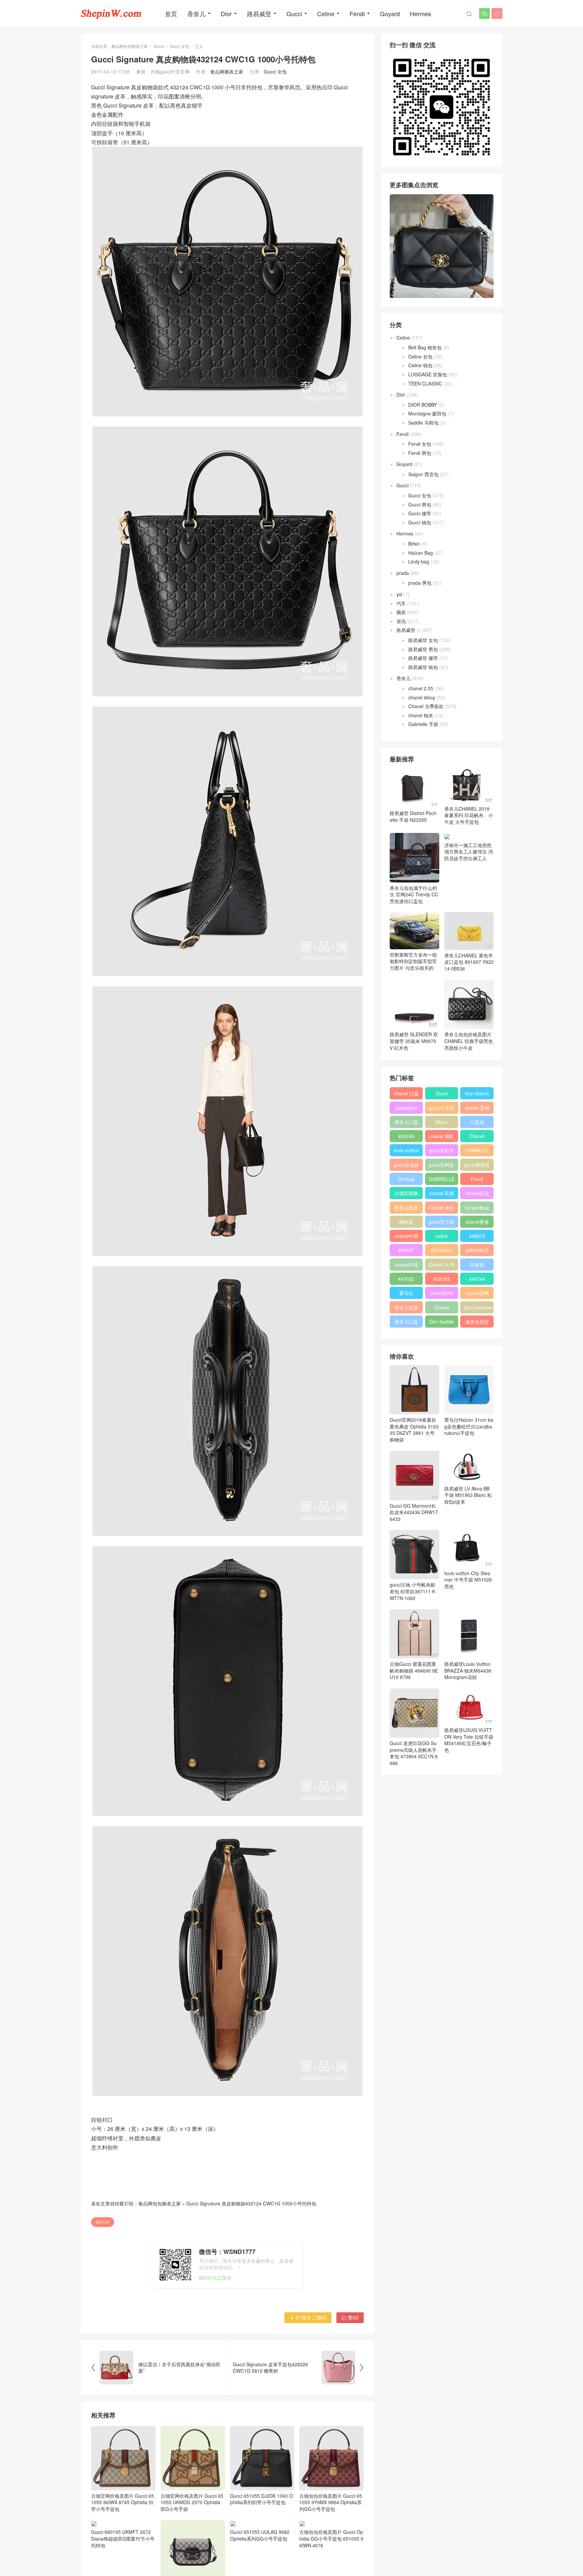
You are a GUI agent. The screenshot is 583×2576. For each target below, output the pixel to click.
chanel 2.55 (421, 688)
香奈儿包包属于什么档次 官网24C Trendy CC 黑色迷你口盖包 (414, 894)
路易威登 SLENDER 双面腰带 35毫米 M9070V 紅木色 (414, 1041)
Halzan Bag (421, 553)
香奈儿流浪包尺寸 (406, 1209)
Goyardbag (477, 1208)
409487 (406, 1250)
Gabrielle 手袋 (423, 724)
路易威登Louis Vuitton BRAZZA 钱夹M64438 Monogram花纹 (468, 1670)
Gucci (294, 13)
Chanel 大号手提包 (441, 1266)
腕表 (401, 612)
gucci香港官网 (477, 1166)
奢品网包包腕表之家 (130, 46)
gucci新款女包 (441, 1152)
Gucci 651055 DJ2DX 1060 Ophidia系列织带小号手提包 (261, 2499)
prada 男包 (420, 583)
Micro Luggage (442, 1123)
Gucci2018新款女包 (442, 1294)
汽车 (401, 603)
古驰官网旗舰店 (406, 1194)
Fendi (357, 13)
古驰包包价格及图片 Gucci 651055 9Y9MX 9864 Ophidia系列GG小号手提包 (331, 2502)
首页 (171, 13)
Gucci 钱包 (420, 522)
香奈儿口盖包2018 (406, 1123)
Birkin (414, 544)
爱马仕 (406, 1293)
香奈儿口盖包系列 (406, 1323)
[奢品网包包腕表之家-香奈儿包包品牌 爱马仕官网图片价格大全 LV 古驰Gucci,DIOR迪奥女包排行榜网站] (111, 13)
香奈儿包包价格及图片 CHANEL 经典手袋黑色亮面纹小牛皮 (469, 1041)
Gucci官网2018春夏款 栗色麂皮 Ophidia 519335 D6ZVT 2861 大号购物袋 (414, 1430)
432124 (103, 2222)
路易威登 (259, 13)
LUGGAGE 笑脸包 (428, 374)
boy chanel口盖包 (477, 1095)
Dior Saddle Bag (442, 1323)
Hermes (421, 13)
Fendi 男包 (420, 453)
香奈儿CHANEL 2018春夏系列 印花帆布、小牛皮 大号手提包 (469, 815)
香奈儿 (196, 13)
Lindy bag (419, 561)
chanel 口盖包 (406, 1095)
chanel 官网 (477, 1108)
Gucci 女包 (179, 46)
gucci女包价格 (406, 1166)
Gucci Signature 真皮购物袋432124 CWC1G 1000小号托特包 (251, 2203)
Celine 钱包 (420, 365)
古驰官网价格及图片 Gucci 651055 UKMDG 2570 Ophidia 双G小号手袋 (192, 2502)
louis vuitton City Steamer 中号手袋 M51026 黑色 (468, 1580)
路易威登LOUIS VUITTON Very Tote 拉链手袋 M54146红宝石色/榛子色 (469, 1740)
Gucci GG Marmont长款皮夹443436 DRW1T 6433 (414, 1512)
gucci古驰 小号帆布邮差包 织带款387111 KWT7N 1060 (412, 1591)
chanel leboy (422, 697)
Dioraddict (442, 1250)
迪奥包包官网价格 (477, 1323)
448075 (477, 1236)
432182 (442, 1279)
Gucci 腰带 (420, 513)
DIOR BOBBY (423, 405)
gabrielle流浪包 (477, 1251)
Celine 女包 (420, 356)
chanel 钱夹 (421, 715)
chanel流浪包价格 (477, 1194)
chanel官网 (477, 1293)
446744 (477, 1279)
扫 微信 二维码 (308, 2317)
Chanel (477, 1136)
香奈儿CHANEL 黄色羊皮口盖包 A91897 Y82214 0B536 (469, 962)
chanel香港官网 (477, 1223)
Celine (326, 13)
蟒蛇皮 (406, 1222)
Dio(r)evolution (478, 1307)
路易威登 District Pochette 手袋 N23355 (413, 816)
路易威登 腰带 (423, 658)
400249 (406, 1136)
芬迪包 (477, 1265)
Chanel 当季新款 (426, 706)
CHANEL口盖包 (477, 1152)
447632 (406, 1279)
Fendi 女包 (420, 444)
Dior (226, 13)
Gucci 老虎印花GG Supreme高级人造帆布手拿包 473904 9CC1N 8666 (414, 1753)
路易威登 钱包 (423, 667)
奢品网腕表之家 (227, 71)
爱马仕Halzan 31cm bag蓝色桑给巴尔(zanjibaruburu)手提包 (469, 1426)
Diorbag (406, 1179)
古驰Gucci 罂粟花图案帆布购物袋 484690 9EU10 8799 (414, 1670)
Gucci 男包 (420, 504)
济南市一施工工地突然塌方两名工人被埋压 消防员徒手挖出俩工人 (469, 852)
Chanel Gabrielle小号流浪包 (441, 1309)
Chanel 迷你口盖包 (441, 1209)
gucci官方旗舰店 (441, 1223)
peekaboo (406, 1108)
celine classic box (441, 1237)
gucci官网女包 (441, 1166)
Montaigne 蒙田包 (427, 413)
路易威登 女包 (423, 640)
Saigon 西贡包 (423, 474)
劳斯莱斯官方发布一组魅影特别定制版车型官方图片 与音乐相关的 (413, 961)
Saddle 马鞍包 (423, 423)
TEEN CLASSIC (425, 383)
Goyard (390, 13)
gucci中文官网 (441, 1109)
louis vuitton (406, 1150)
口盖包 (477, 1122)
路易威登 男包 (423, 649)
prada (403, 573)
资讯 (401, 621)
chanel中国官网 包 (406, 1266)
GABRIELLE (441, 1179)
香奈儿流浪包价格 (406, 1309)
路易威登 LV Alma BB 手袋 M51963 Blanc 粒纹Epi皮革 (468, 1495)
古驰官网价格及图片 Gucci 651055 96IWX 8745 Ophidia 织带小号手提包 (122, 2502)
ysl (399, 594)
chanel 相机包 (442, 1137)
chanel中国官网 (406, 1237)
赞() (350, 2317)
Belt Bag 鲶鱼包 (425, 347)
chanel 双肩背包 (442, 1194)
